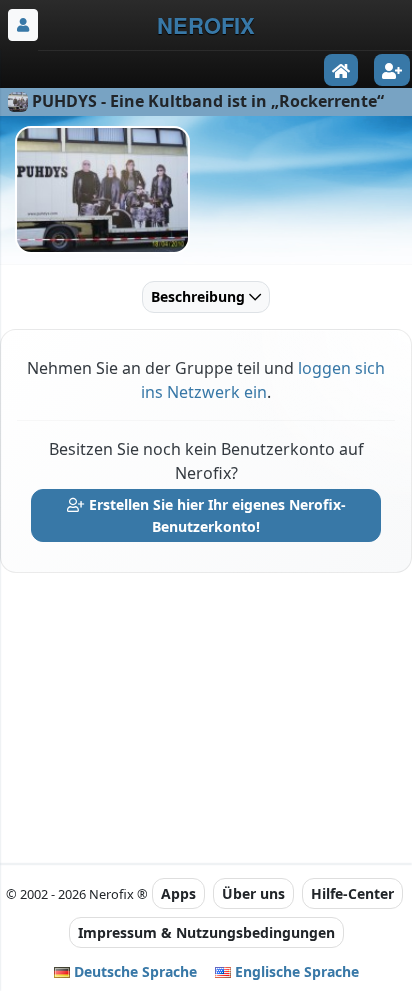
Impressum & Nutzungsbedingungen (206, 932)
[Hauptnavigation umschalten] (23, 25)
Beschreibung (200, 296)
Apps (178, 893)
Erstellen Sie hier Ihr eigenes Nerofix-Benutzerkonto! (215, 515)
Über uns (253, 893)
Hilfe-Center (352, 893)
